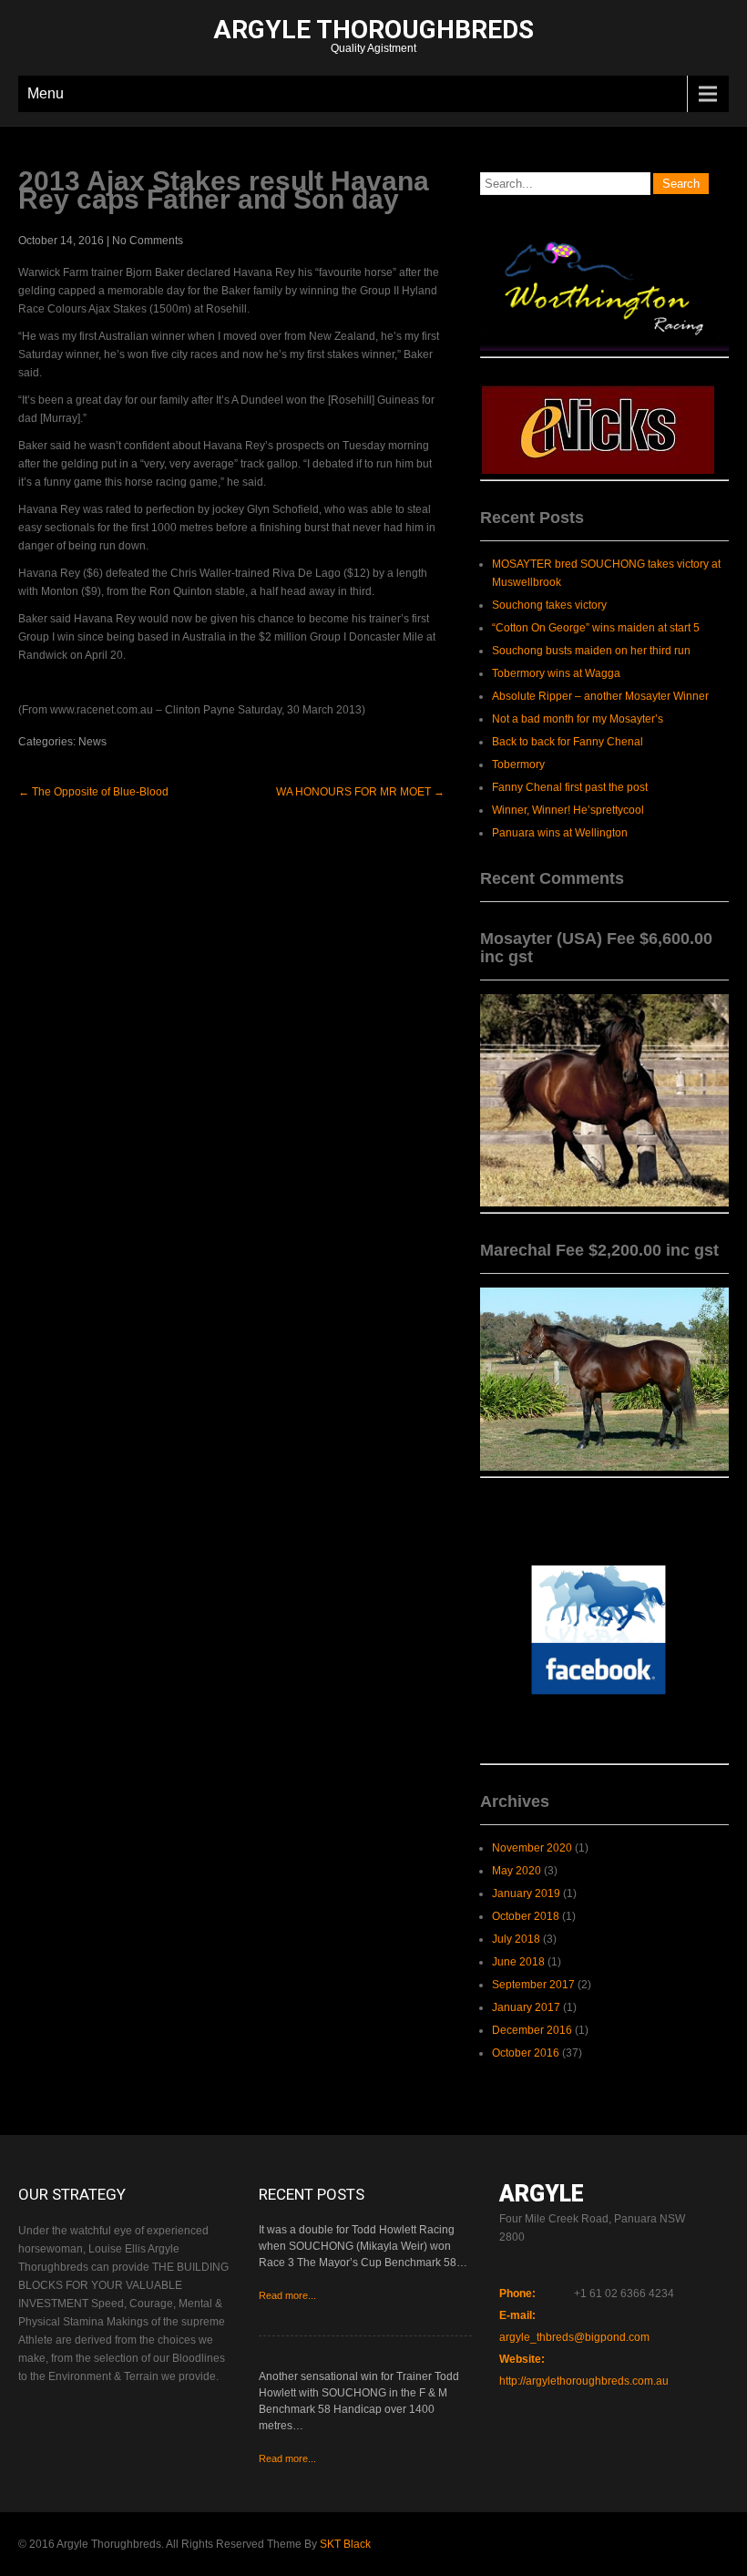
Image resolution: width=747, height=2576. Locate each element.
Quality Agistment (373, 38)
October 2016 (526, 2053)
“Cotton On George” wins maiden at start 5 (596, 628)
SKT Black (345, 2544)
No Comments (148, 241)
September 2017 (533, 1985)
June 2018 (518, 1962)
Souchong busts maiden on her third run (591, 651)
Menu (46, 93)
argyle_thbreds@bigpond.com (574, 2337)
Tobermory (518, 765)
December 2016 (532, 2030)
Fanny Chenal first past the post (570, 787)
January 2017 (526, 2007)
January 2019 (526, 1894)
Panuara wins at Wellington (560, 833)
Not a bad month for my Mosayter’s (578, 719)
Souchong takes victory (549, 605)
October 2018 (526, 1916)
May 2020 (517, 1871)
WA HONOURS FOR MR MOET (360, 792)
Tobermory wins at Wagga (556, 673)
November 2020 (532, 1848)
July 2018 (516, 1939)
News (92, 742)
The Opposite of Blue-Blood (93, 792)
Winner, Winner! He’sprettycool (568, 810)
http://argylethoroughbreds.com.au (584, 2381)
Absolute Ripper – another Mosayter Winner (600, 696)
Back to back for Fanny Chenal (568, 742)
